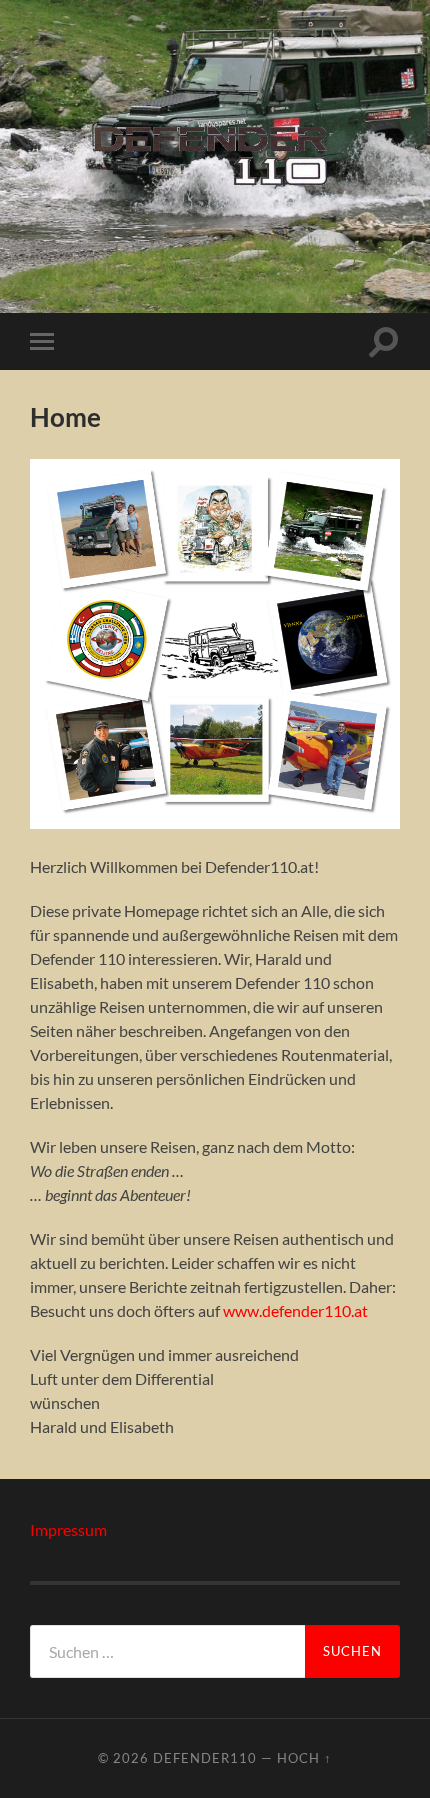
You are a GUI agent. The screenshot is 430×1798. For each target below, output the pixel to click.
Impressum (68, 1529)
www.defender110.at (295, 1310)
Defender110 (205, 1758)
